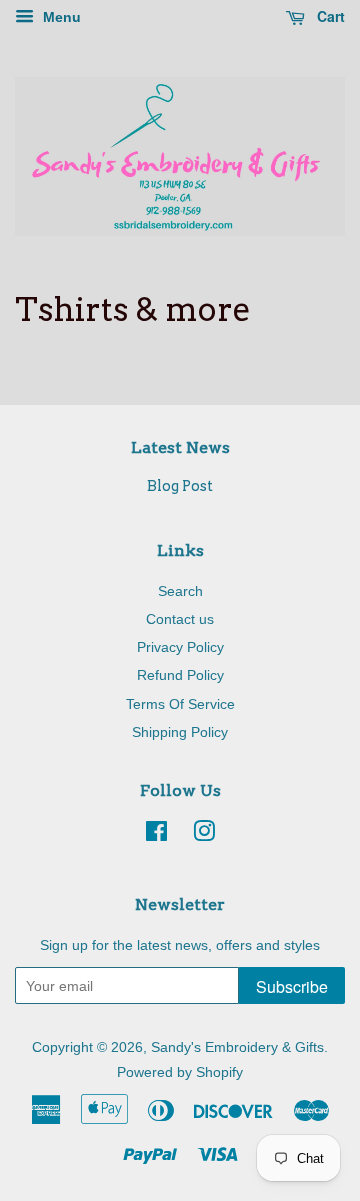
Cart (329, 16)
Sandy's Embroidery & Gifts (237, 1047)
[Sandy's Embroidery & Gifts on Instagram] (204, 835)
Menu (60, 17)
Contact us (180, 619)
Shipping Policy (180, 732)
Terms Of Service (180, 704)
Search (180, 591)
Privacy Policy (180, 647)
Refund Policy (180, 675)
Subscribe (292, 986)
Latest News (180, 447)
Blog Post (180, 486)
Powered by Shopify (180, 1072)
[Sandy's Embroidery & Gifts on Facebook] (156, 835)
